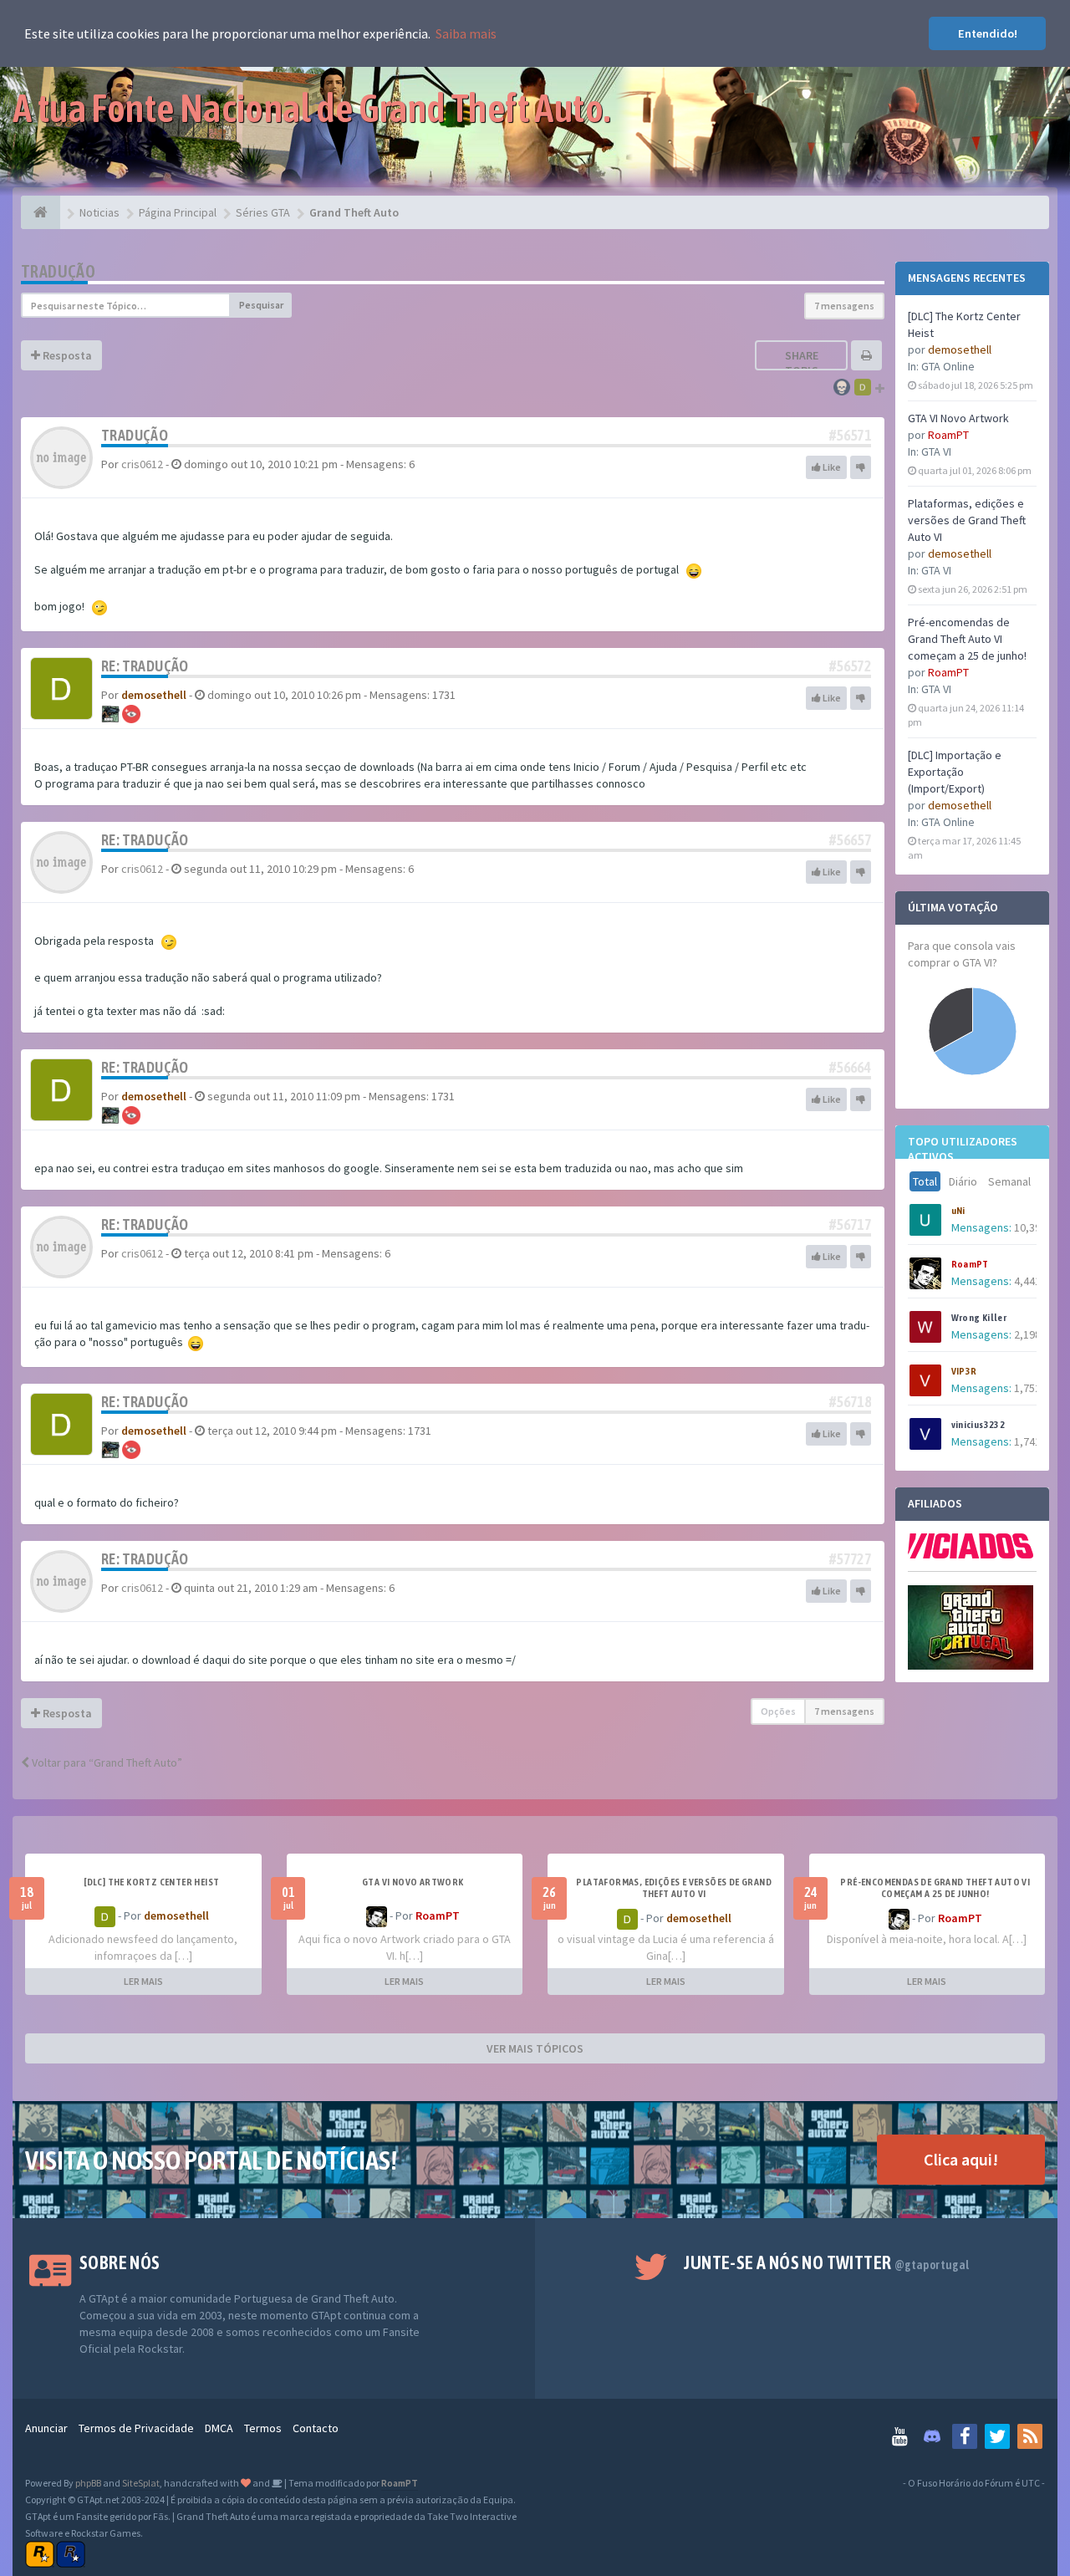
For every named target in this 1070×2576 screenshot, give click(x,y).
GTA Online (948, 366)
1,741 (1027, 1441)
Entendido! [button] (988, 33)
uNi (958, 1211)
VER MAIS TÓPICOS (535, 2048)
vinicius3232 (978, 1425)
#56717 (850, 1224)
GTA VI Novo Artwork (958, 418)
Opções (778, 1711)
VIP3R (964, 1371)
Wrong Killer (979, 1318)
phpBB (88, 2483)
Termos (263, 2428)
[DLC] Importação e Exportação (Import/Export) (955, 772)
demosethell (960, 349)
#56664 (850, 1067)
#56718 (850, 1402)
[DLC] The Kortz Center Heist (151, 1882)
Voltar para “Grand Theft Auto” (106, 1762)
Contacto (316, 2428)
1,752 (1027, 1388)
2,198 (1027, 1334)
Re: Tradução (145, 666)
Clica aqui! (961, 2159)
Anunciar (46, 2428)
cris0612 (142, 464)
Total (925, 1181)
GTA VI (936, 451)
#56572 (850, 666)
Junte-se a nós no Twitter (826, 2262)
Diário (963, 1181)
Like (831, 467)
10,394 (1030, 1227)
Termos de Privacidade (136, 2428)
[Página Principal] (41, 212)
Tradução (58, 271)
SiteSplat (141, 2483)
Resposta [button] (66, 355)
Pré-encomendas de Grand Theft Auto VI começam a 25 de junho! (967, 639)
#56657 (850, 840)
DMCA (219, 2428)
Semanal (1009, 1181)
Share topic (802, 363)
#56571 (850, 435)
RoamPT (948, 435)
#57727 (850, 1559)
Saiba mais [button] (466, 33)
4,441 (1027, 1281)
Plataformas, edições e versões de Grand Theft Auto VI (967, 520)
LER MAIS (143, 1981)
